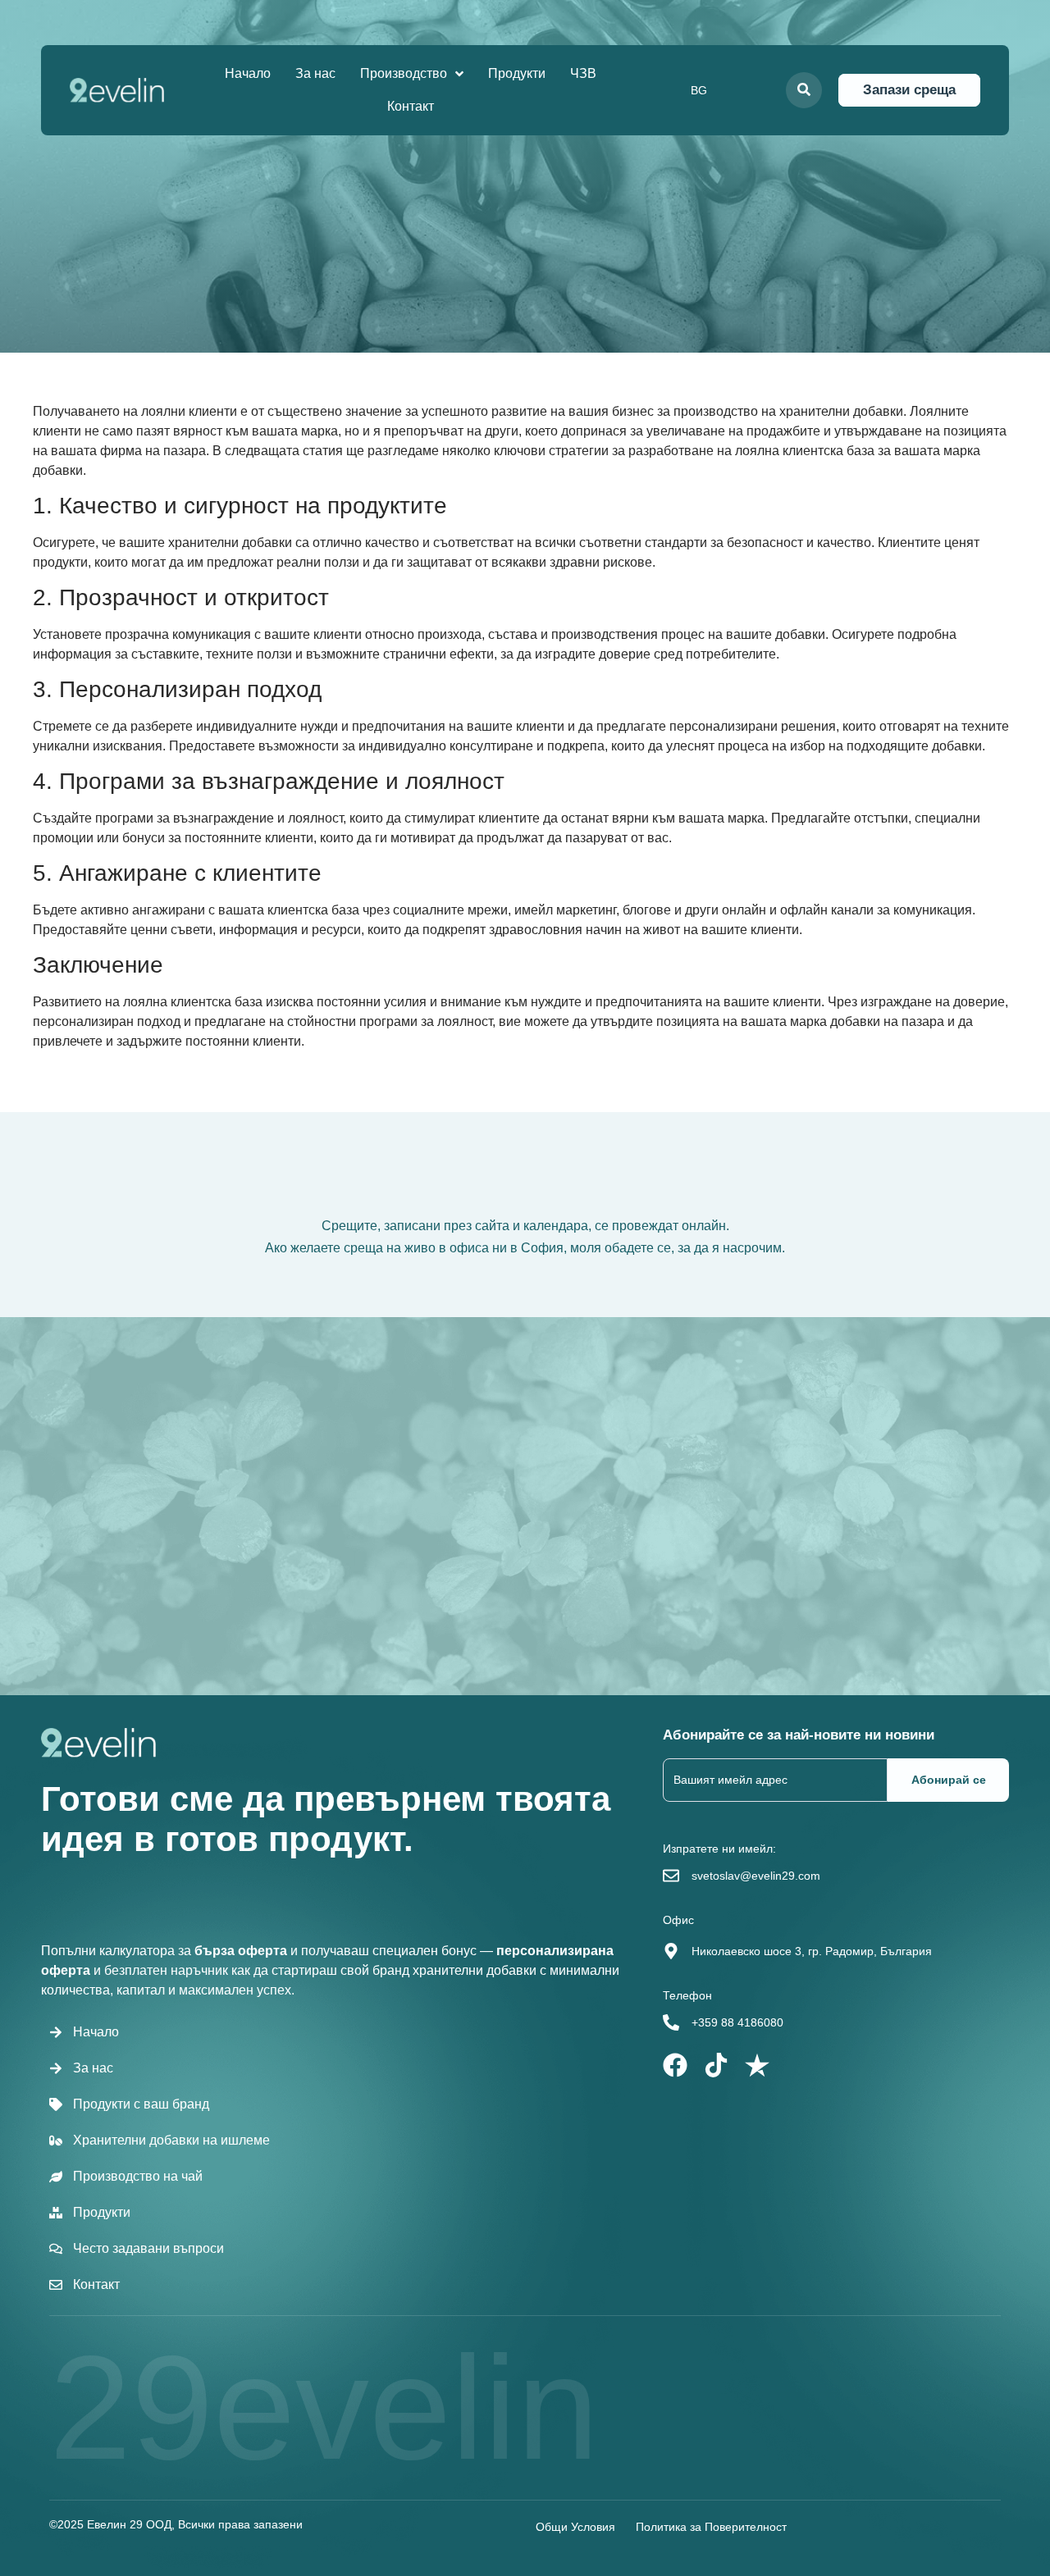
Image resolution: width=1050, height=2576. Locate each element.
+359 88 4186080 (737, 2022)
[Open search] (804, 90)
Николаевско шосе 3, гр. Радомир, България (812, 1951)
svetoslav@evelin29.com (756, 1876)
